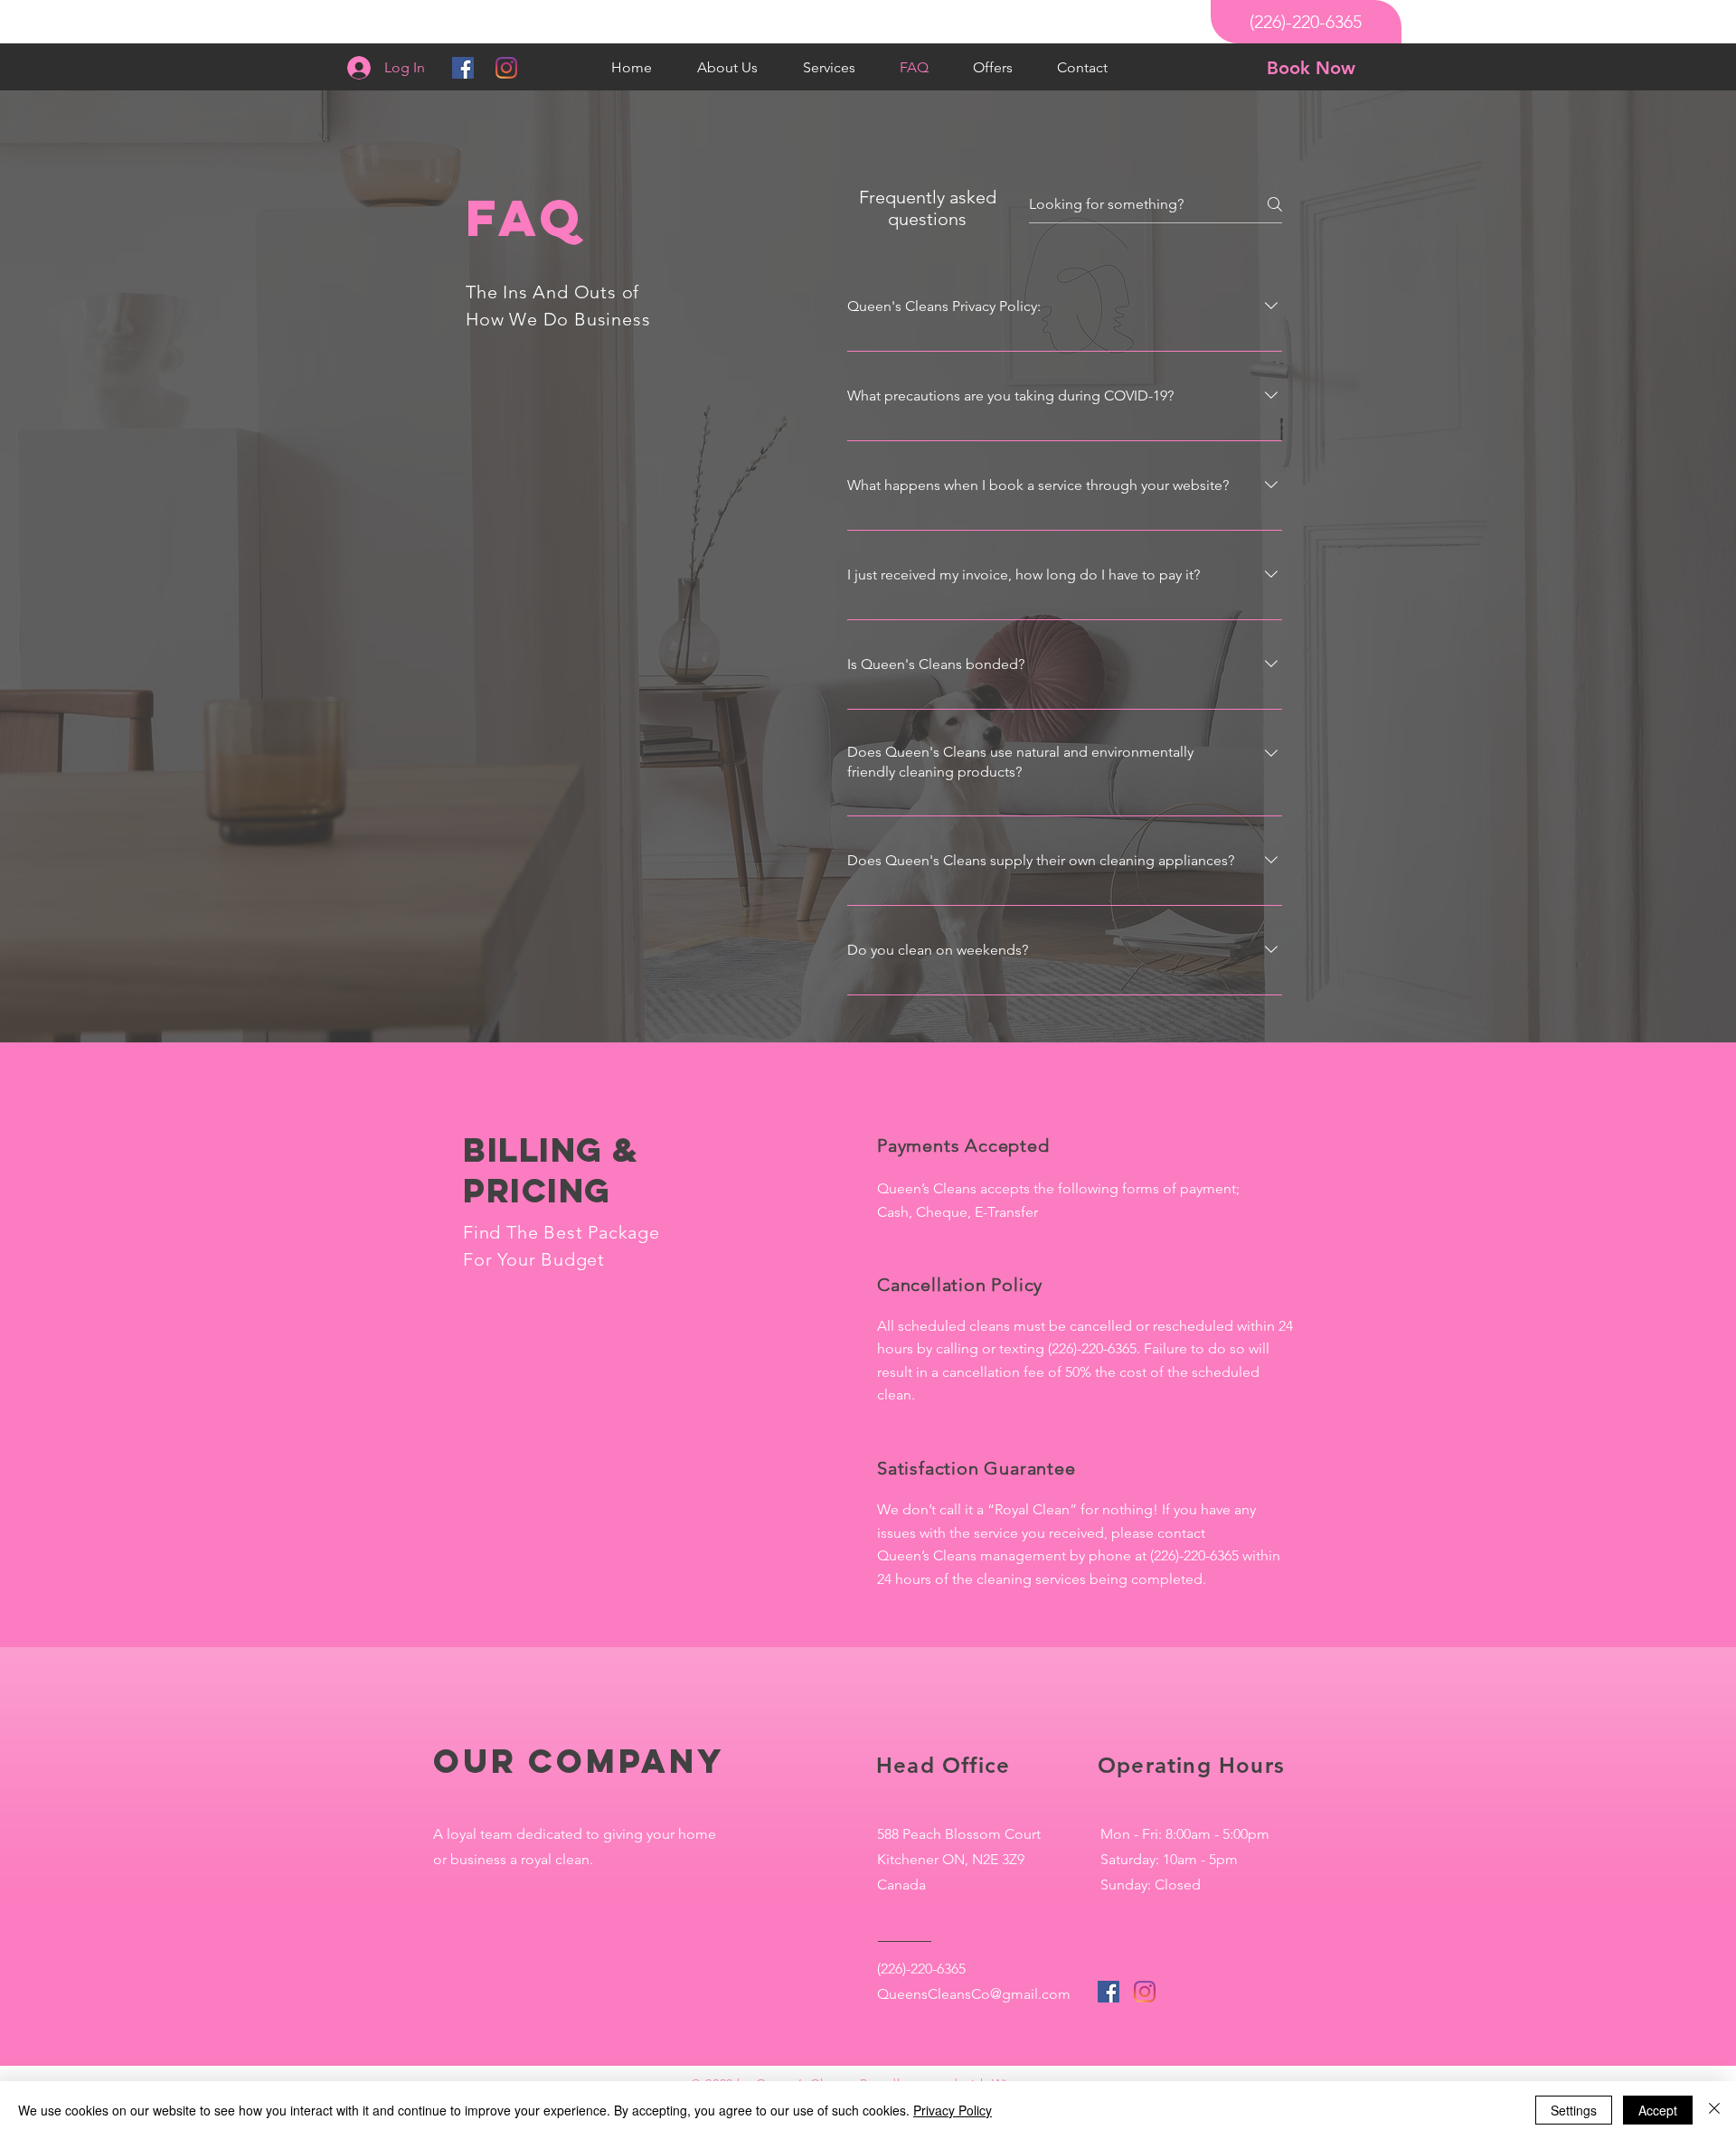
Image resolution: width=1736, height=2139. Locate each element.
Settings (1574, 2110)
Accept (1658, 2110)
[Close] (1714, 2110)
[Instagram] (506, 68)
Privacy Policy (953, 2110)
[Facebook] (463, 68)
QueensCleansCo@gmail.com (974, 1994)
